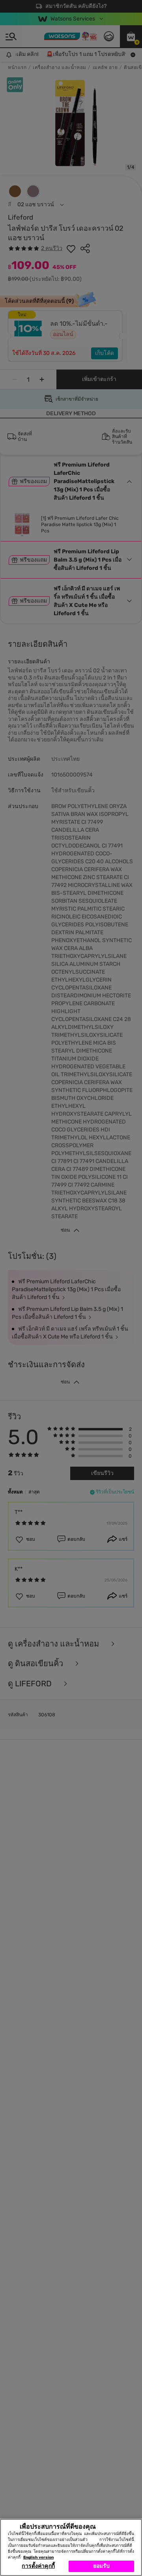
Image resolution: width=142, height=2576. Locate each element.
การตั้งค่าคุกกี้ (38, 2566)
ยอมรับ (102, 2566)
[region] (71, 2547)
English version (38, 2557)
